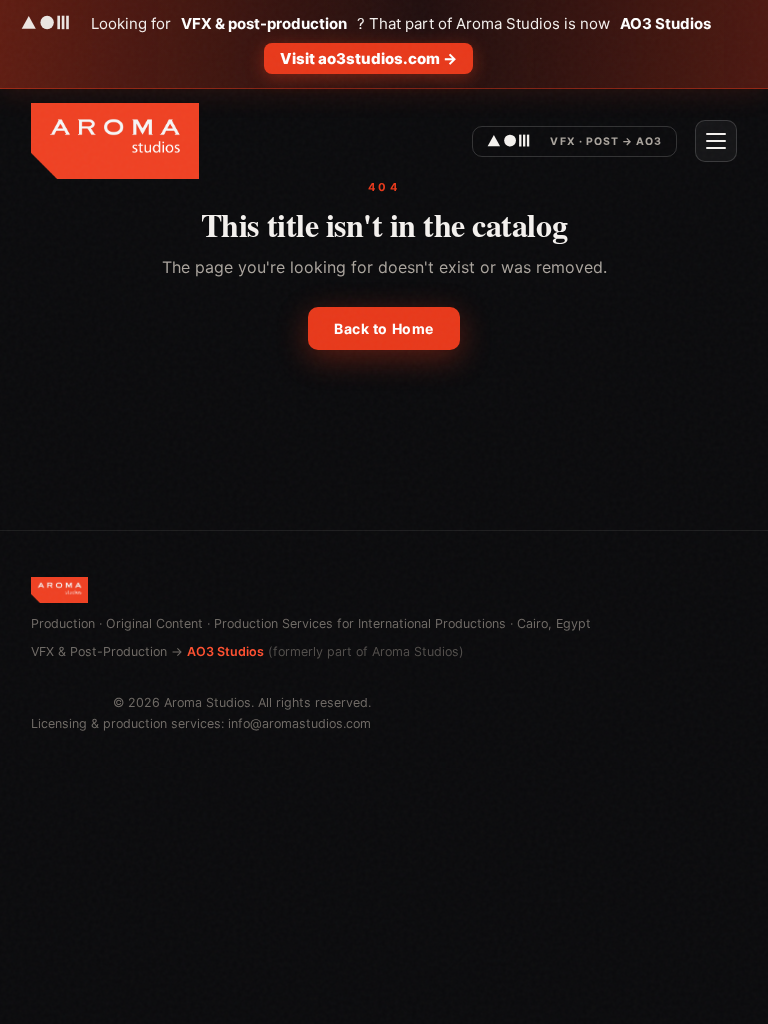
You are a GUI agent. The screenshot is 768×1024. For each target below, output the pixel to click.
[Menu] (716, 141)
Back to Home (384, 328)
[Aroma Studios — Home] (115, 141)
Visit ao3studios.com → (368, 58)
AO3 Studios (225, 651)
